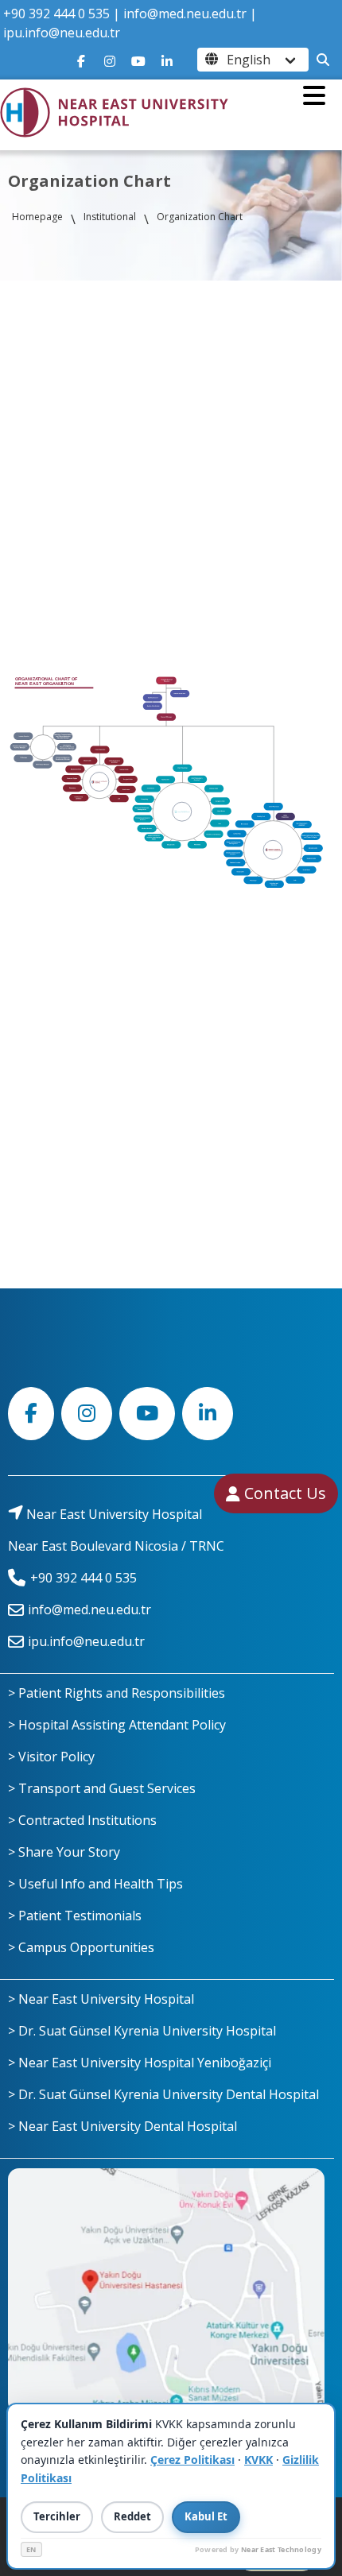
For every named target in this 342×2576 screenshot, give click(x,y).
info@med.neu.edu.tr (185, 14)
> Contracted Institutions (82, 1820)
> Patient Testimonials (75, 1916)
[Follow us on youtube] (138, 60)
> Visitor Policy (51, 1757)
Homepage (37, 217)
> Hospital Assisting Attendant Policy (117, 1725)
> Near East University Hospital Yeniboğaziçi (140, 2063)
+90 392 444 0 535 (56, 14)
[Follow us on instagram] (110, 60)
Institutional (110, 217)
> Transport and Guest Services (102, 1788)
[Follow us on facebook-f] (81, 60)
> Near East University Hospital (101, 1999)
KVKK (258, 2460)
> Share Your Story (64, 1852)
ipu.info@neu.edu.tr (62, 33)
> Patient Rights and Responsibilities (117, 1693)
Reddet (132, 2516)
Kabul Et (206, 2516)
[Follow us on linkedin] (167, 60)
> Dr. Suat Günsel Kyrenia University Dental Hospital (163, 2094)
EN (31, 2549)
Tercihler (57, 2516)
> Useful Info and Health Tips (95, 1884)
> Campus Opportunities (81, 1947)
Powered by (258, 2549)
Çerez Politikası (192, 2460)
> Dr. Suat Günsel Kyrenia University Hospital (142, 2031)
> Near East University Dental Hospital (122, 2126)
